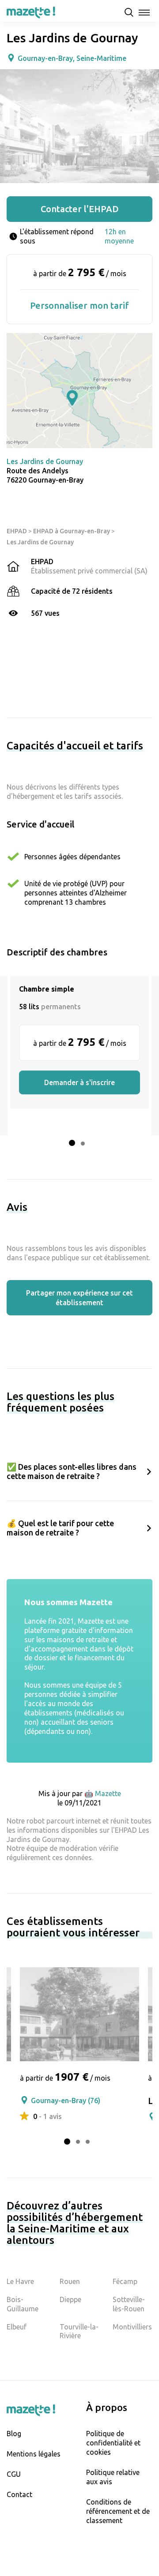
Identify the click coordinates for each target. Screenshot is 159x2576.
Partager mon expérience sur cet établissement (79, 1298)
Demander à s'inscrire (79, 1082)
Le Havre (20, 2281)
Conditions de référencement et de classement (118, 2511)
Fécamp (125, 2281)
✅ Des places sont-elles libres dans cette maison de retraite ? (72, 1471)
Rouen (70, 2281)
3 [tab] (88, 2142)
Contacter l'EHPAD (80, 209)
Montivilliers (132, 2327)
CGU (14, 2474)
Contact (19, 2494)
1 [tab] (72, 1143)
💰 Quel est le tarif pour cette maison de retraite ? (60, 1528)
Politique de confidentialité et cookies (113, 2443)
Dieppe (70, 2299)
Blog (14, 2434)
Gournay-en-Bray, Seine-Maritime (72, 58)
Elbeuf (17, 2327)
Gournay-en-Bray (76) (66, 2100)
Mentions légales (34, 2454)
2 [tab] (83, 1144)
